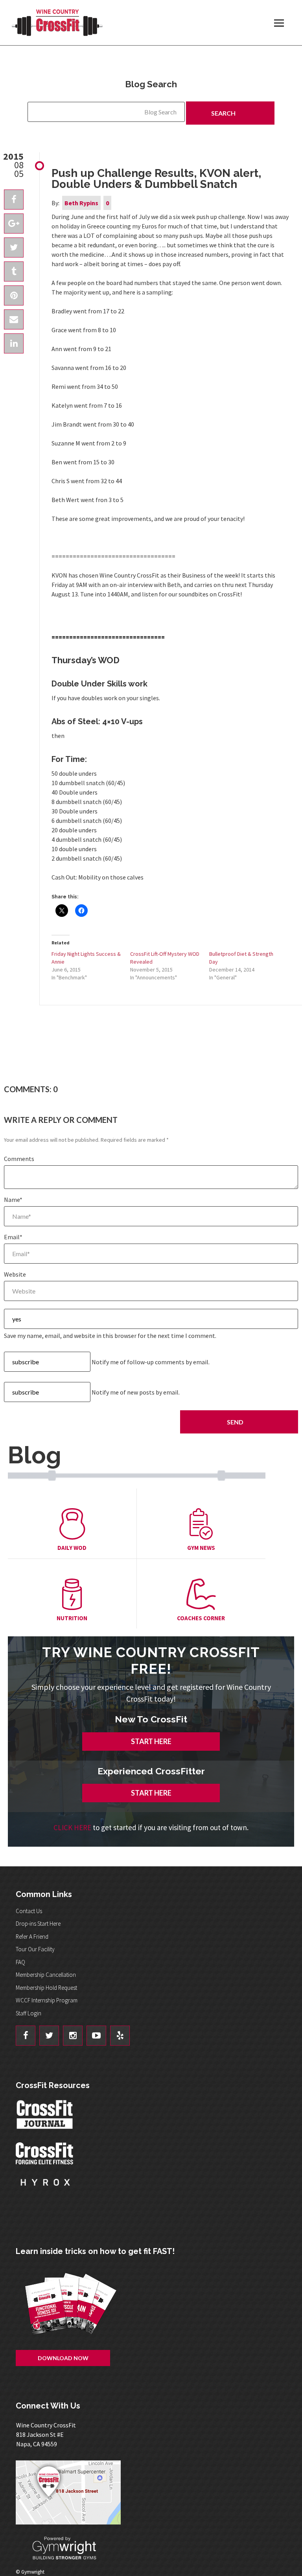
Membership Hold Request (46, 1988)
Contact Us (29, 1911)
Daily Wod (72, 1548)
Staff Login (29, 2013)
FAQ (20, 1962)
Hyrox (45, 2190)
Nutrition (72, 1618)
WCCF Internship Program (47, 2000)
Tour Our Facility (35, 1949)
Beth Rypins (81, 203)
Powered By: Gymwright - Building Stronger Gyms (71, 2548)
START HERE (151, 1741)
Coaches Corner (201, 1618)
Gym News (201, 1548)
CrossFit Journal (45, 2117)
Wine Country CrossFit (57, 23)
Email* (13, 1237)
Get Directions (155, 2492)
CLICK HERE (72, 1827)
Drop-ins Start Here (38, 1924)
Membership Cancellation (46, 1975)
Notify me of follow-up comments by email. (151, 1362)
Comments (19, 1159)
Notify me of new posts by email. (136, 1392)
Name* (13, 1200)
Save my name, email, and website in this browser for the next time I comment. (110, 1336)
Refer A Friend (32, 1937)
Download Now (63, 2358)
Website (15, 1274)
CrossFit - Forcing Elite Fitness (45, 2153)
